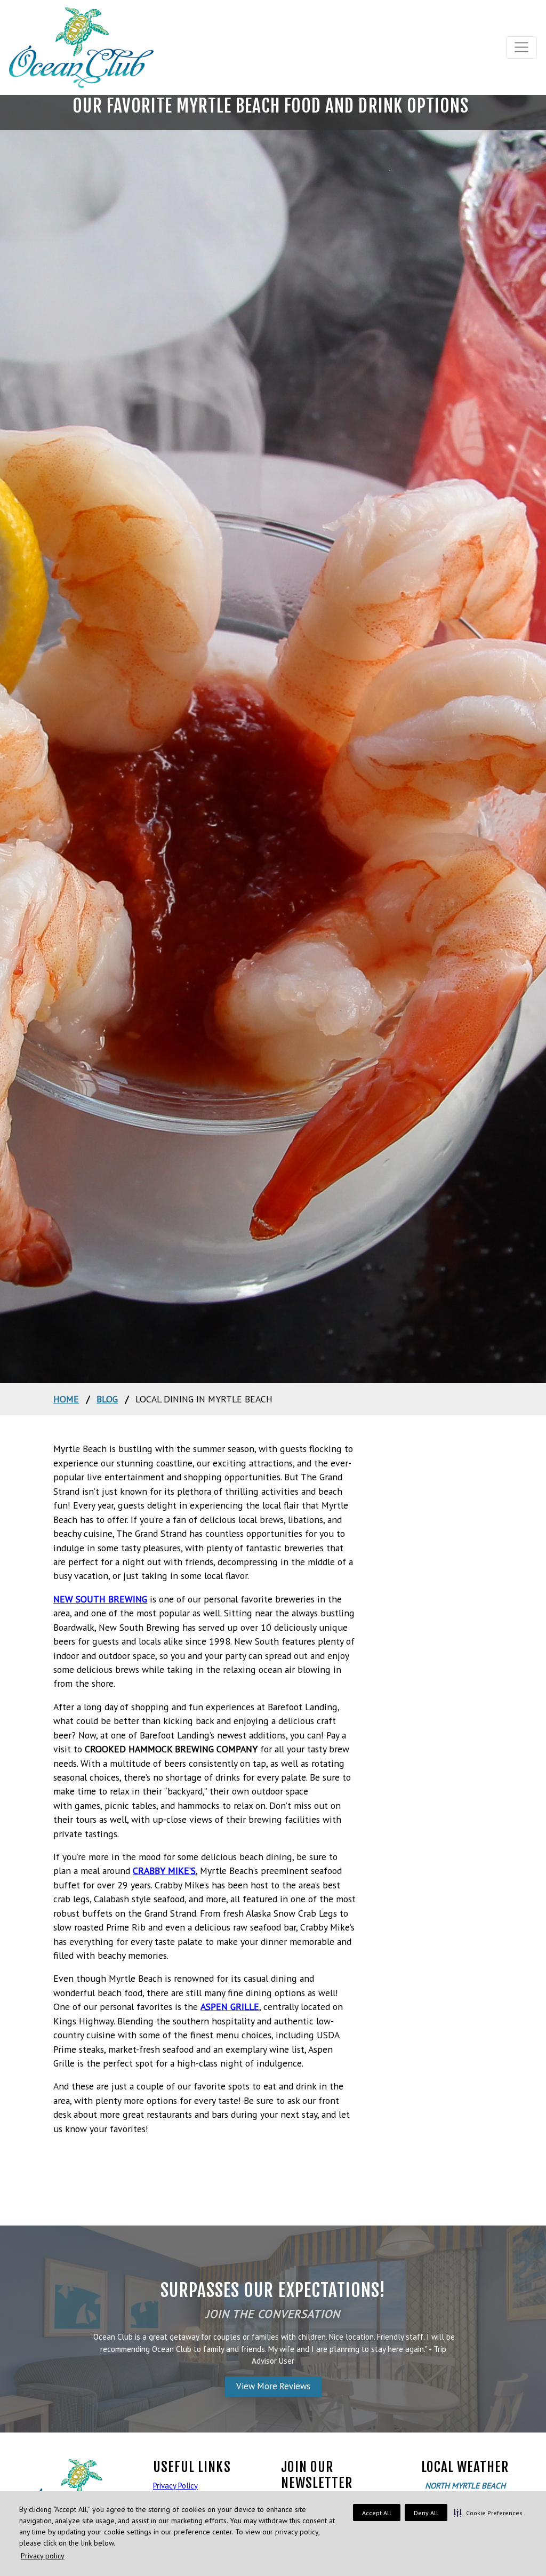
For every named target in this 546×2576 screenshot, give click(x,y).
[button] (488, 2513)
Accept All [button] (377, 2513)
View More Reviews (273, 2386)
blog (107, 1399)
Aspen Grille (230, 2007)
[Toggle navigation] (522, 47)
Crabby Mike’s (164, 1871)
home (66, 1399)
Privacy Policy (175, 2486)
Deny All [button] (426, 2513)
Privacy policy (43, 2556)
